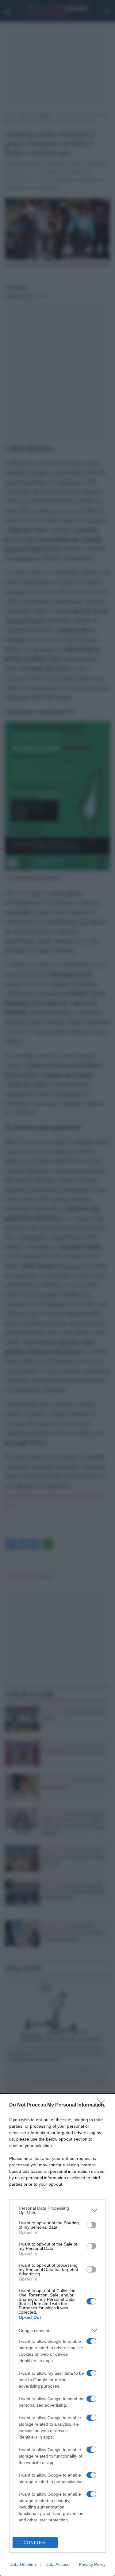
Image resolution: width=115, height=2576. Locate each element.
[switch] (91, 2225)
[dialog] (57, 2335)
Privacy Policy (92, 2564)
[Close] (103, 2105)
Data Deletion (23, 2564)
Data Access (57, 2564)
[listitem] (57, 2210)
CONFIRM (35, 2543)
